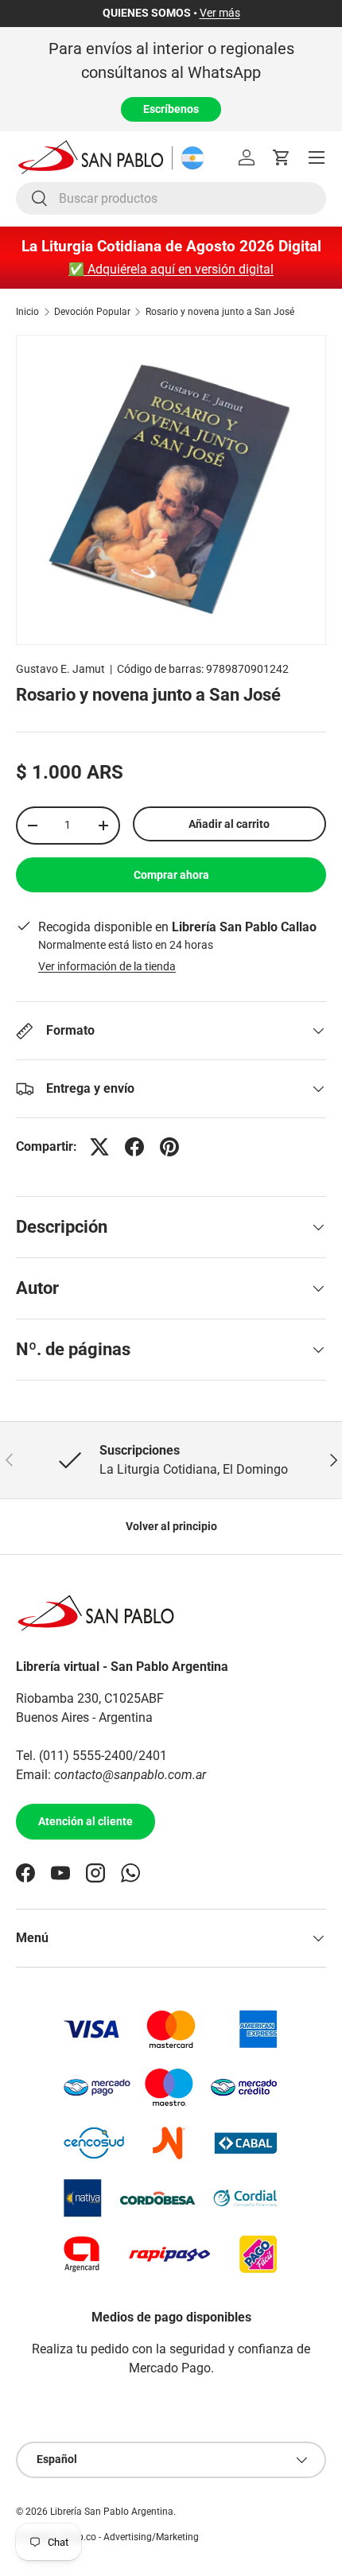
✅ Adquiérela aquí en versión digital (171, 269)
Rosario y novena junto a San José (220, 312)
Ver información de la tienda (107, 966)
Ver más (220, 13)
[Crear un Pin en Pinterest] (169, 1147)
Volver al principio (171, 1526)
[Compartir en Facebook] (134, 1147)
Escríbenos (171, 109)
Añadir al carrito (229, 824)
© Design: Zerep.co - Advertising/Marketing (107, 2537)
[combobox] (171, 198)
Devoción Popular (92, 312)
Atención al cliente (85, 1821)
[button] (282, 157)
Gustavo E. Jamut (60, 669)
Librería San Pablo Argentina (112, 2512)
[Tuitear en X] (99, 1147)
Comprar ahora (171, 875)
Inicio (27, 312)
